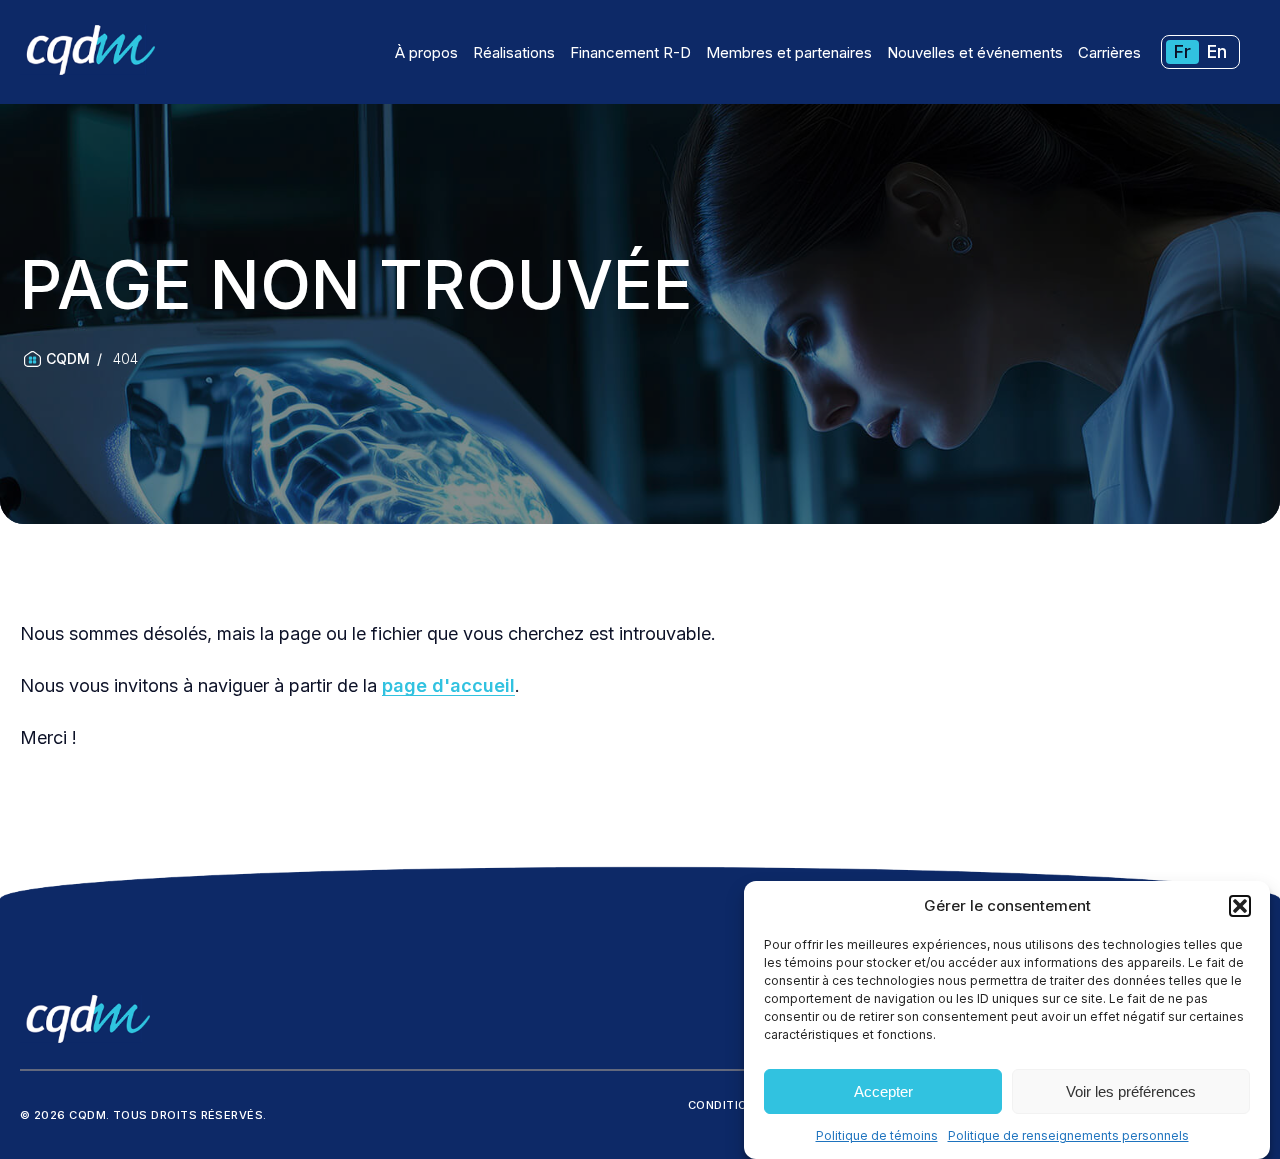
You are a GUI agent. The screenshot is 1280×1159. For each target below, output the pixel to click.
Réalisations (514, 52)
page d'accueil (448, 685)
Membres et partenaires (789, 52)
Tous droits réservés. (190, 1115)
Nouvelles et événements (975, 52)
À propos (426, 52)
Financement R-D (630, 52)
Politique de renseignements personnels (1068, 1135)
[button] (1240, 906)
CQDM (68, 358)
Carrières (1109, 52)
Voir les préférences (1131, 1091)
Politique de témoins (877, 1135)
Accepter (883, 1091)
